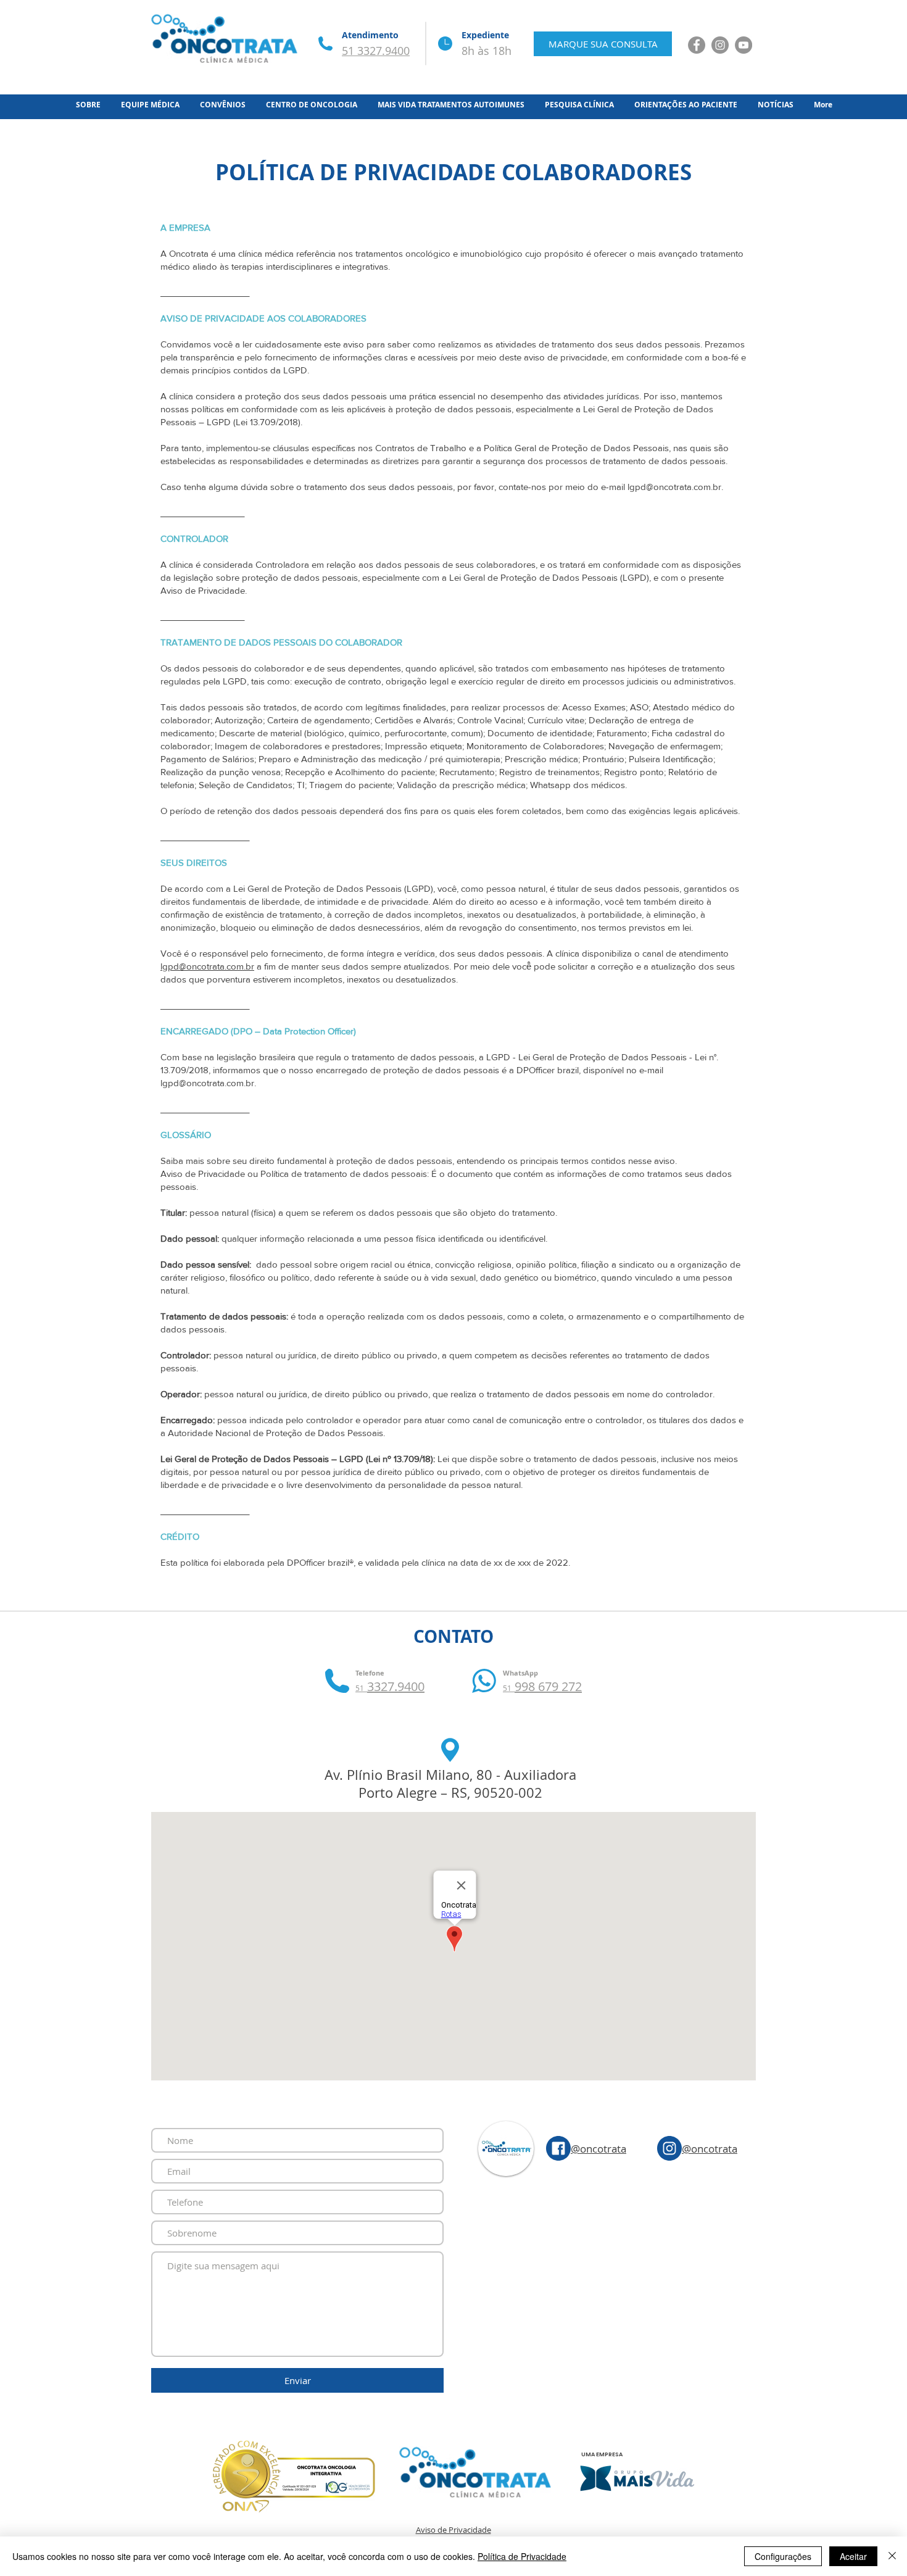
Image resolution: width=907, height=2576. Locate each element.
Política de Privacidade (522, 2556)
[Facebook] (697, 45)
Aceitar (853, 2556)
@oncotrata (598, 2149)
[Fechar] (892, 2556)
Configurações (783, 2556)
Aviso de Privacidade (453, 2530)
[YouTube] (743, 45)
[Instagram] (720, 45)
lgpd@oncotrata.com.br (674, 487)
